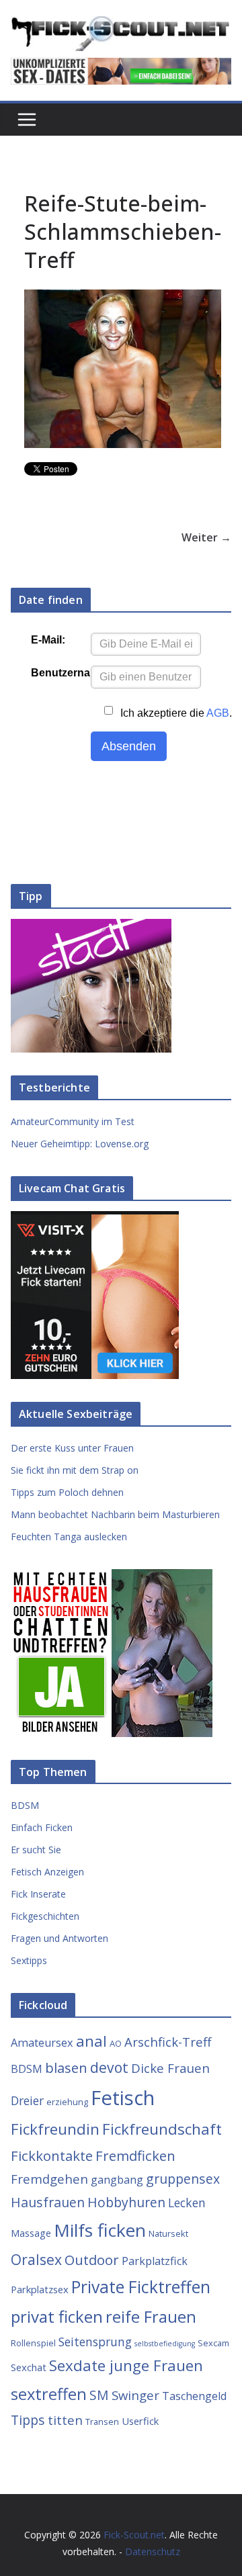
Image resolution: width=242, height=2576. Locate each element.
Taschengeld (194, 2396)
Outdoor (92, 2260)
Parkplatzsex (40, 2289)
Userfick (140, 2421)
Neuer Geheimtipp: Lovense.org (80, 1144)
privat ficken (57, 2316)
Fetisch (123, 2098)
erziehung (67, 2102)
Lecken (187, 2203)
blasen (66, 2068)
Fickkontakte (52, 2156)
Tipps (28, 2420)
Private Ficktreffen (141, 2287)
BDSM (25, 1805)
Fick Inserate (38, 1894)
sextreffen (49, 2394)
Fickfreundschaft (162, 2129)
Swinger (135, 2395)
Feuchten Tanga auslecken (69, 1537)
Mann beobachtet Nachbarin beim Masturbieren (115, 1514)
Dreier (27, 2100)
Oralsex (36, 2259)
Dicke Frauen (170, 2068)
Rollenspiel (33, 2343)
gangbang (117, 2180)
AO (116, 2043)
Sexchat (29, 2367)
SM (99, 2395)
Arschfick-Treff (168, 2042)
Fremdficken (135, 2156)
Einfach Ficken (42, 1827)
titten (65, 2420)
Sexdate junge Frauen (126, 2365)
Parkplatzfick (155, 2261)
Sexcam (213, 2343)
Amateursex (42, 2043)
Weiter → (206, 537)
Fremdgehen (49, 2179)
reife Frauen (151, 2317)
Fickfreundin (55, 2129)
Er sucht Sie (36, 1850)
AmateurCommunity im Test (73, 1121)
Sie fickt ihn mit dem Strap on (75, 1470)
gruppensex (183, 2179)
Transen (102, 2422)
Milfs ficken (100, 2230)
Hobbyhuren (126, 2202)
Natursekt (168, 2233)
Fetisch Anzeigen (47, 1872)
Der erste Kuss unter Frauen (72, 1448)
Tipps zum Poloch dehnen (67, 1492)
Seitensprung (95, 2342)
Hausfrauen (48, 2202)
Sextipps (29, 1960)
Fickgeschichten (45, 1916)
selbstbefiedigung (165, 2344)
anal (91, 2041)
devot (109, 2067)
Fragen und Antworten (59, 1938)
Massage (31, 2233)
